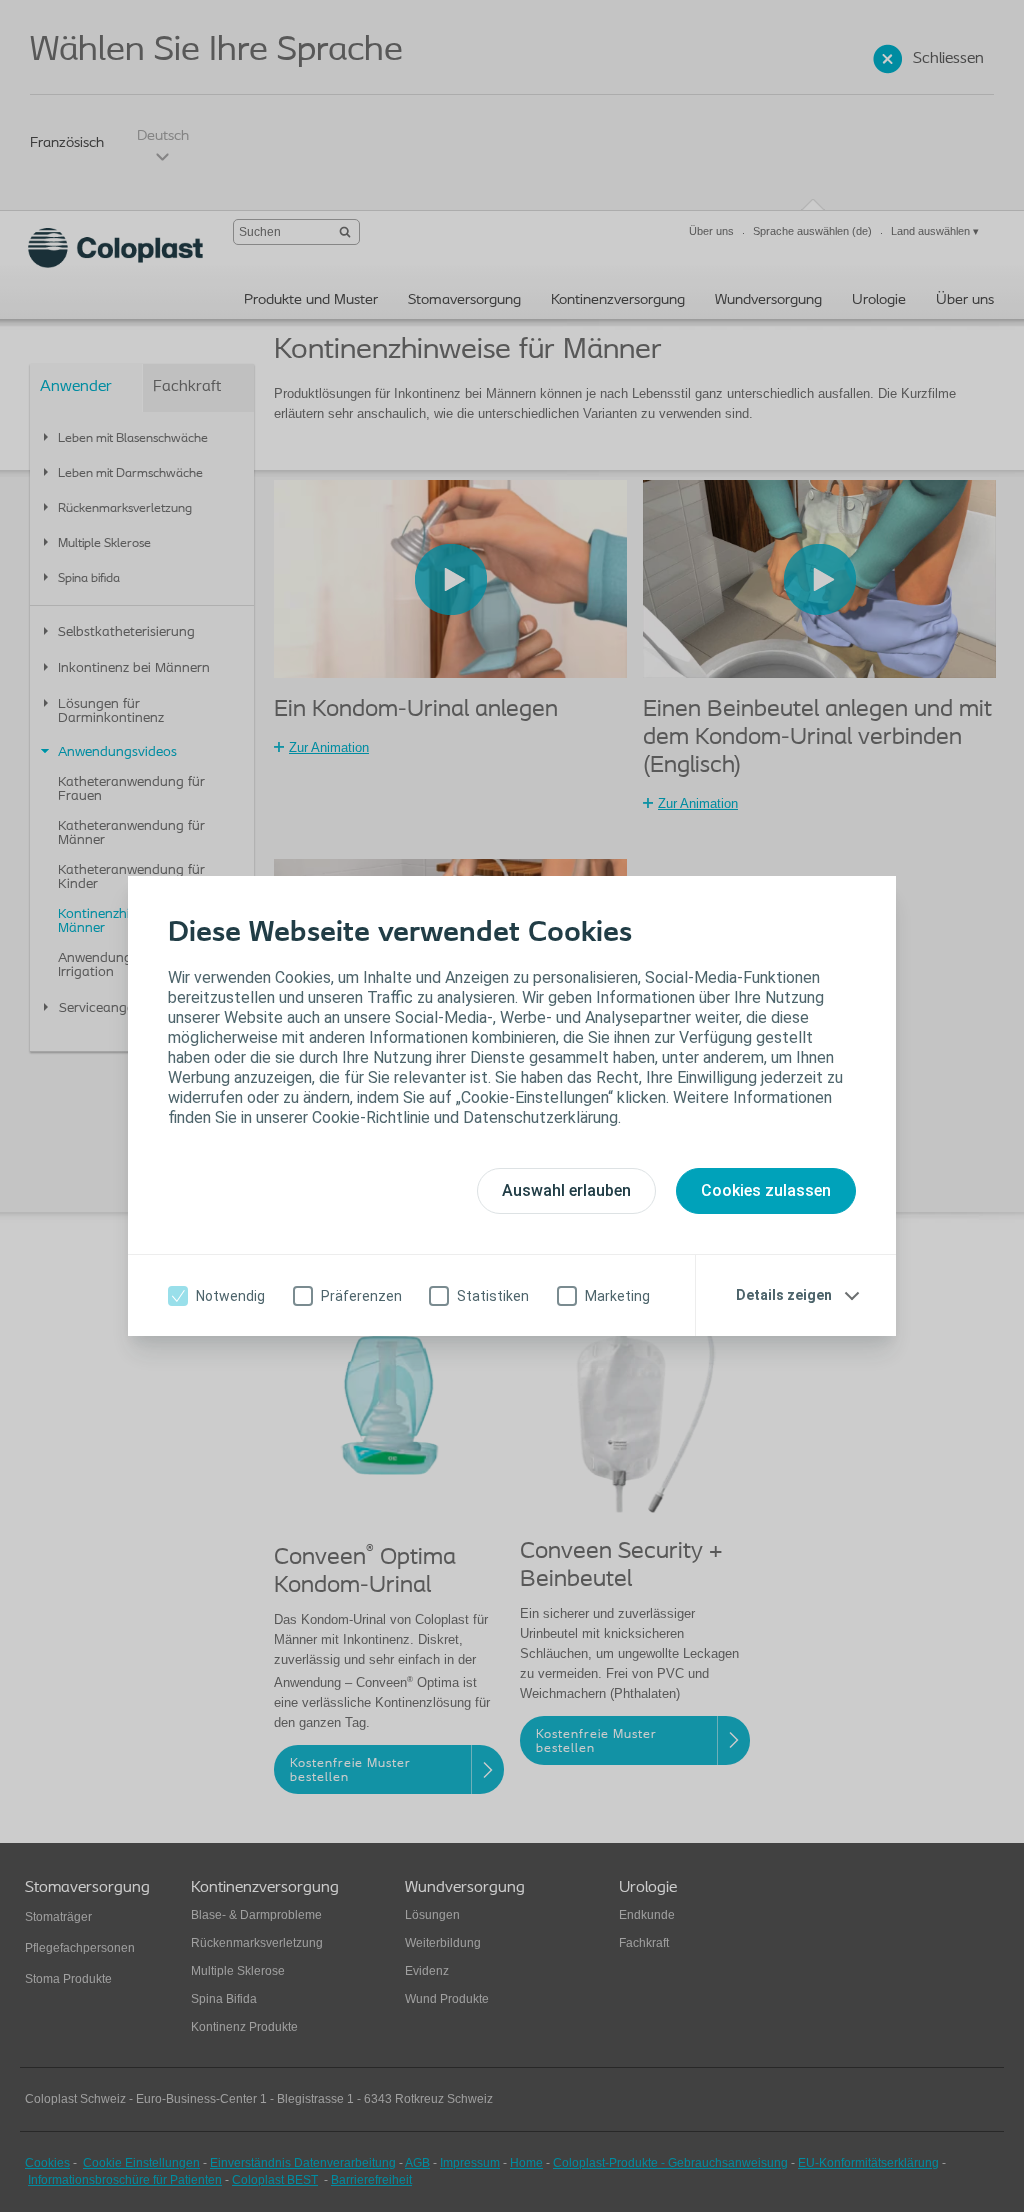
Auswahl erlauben (566, 1190)
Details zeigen (784, 1295)
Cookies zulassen (766, 1190)
